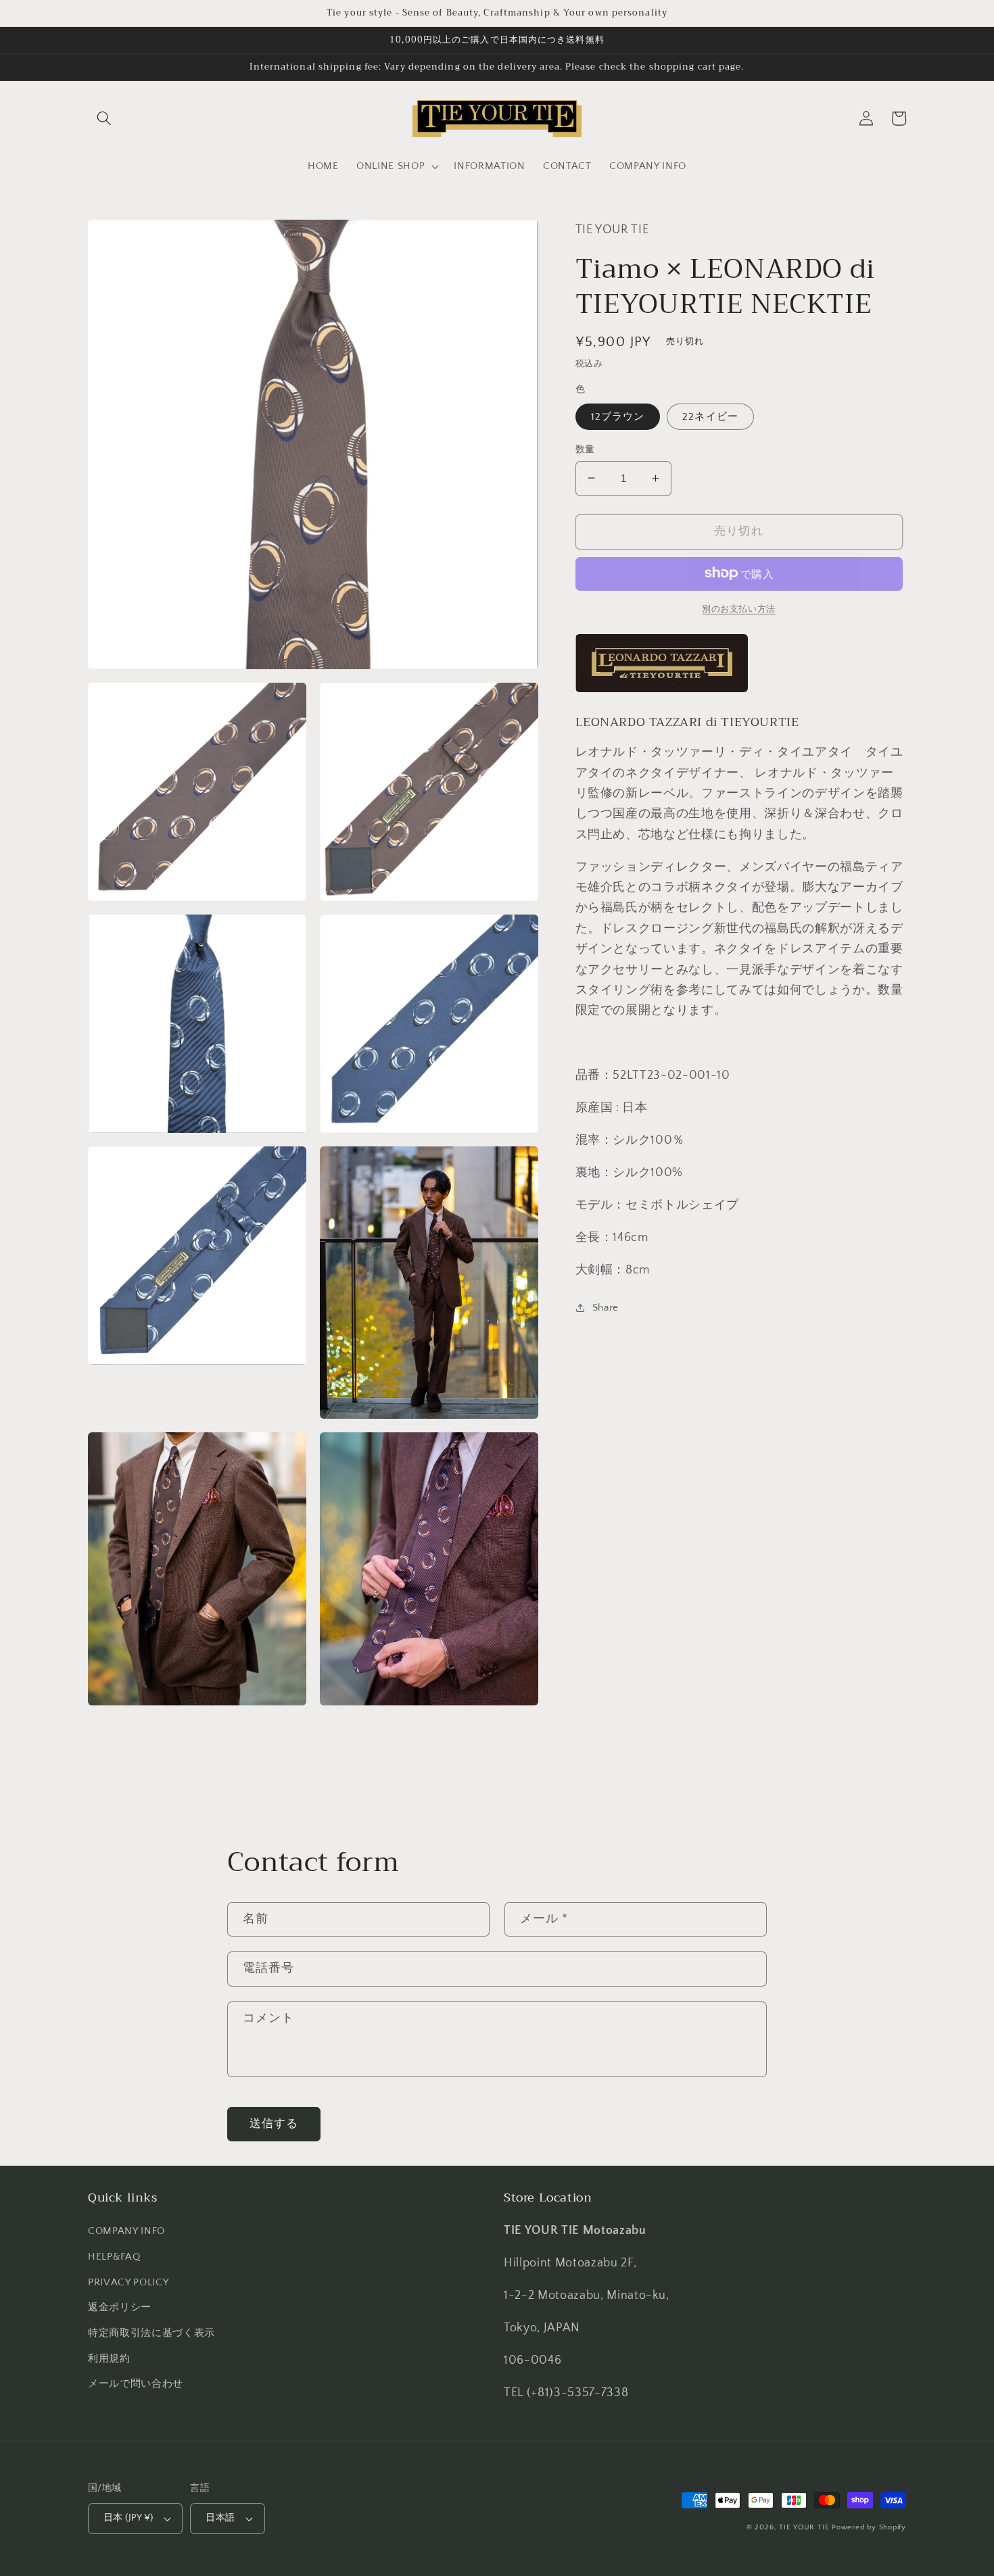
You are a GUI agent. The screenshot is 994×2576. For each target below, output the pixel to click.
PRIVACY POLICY (128, 2282)
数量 (585, 449)
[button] (104, 118)
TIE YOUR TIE (804, 2527)
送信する (274, 2124)
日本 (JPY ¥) (128, 2518)
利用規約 (109, 2359)
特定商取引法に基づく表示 (151, 2333)
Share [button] (606, 1308)
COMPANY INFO (126, 2231)
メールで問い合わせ (136, 2384)
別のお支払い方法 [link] (738, 608)
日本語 (220, 2518)
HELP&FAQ (114, 2257)
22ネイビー (710, 416)
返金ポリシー (120, 2307)
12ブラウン (618, 416)
